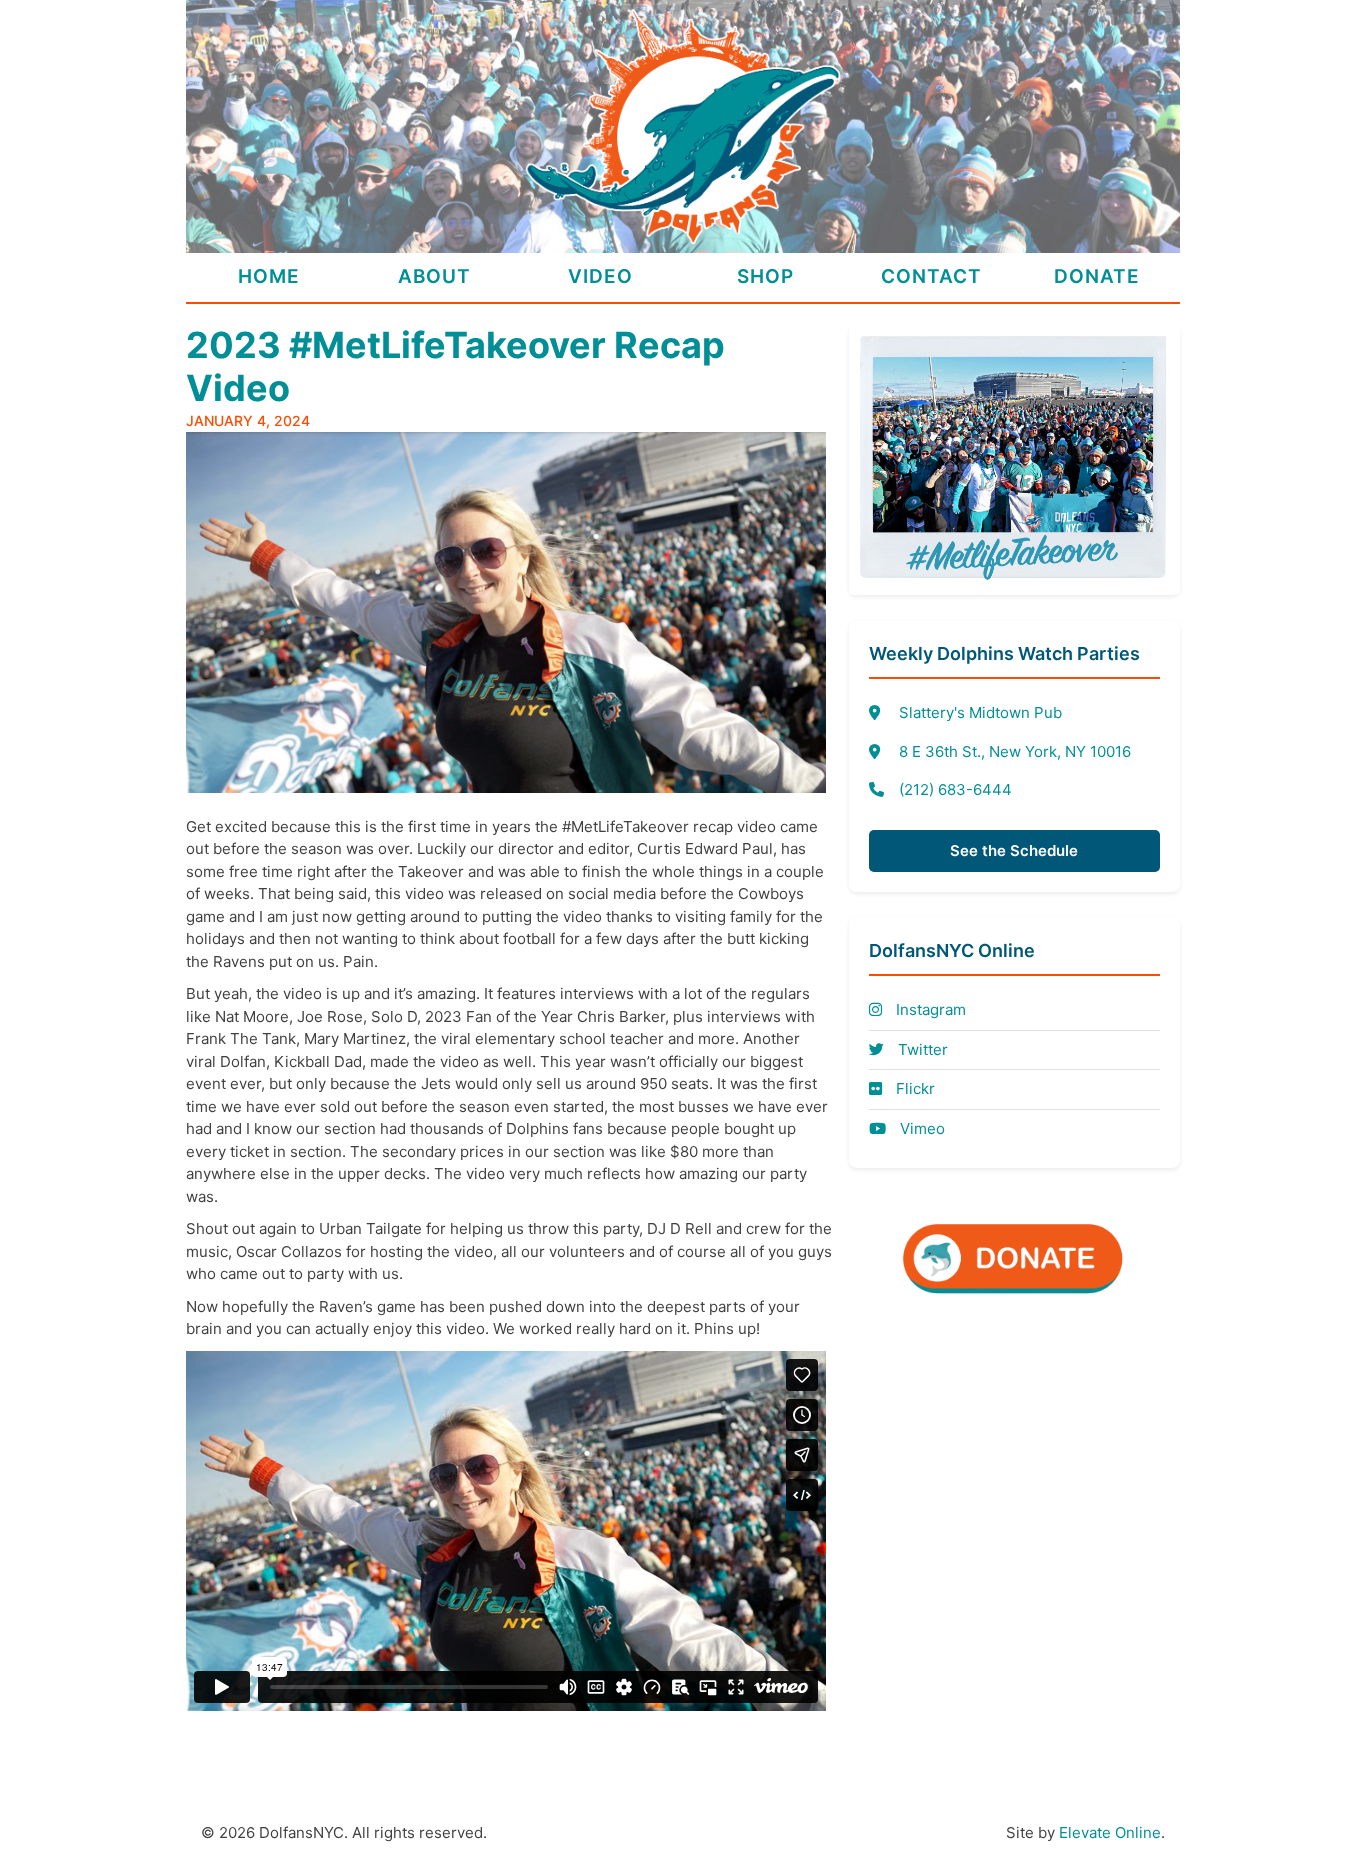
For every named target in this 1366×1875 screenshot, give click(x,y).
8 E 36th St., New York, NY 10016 (1015, 751)
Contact (931, 276)
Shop (765, 276)
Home (269, 276)
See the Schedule (1014, 850)
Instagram (929, 1009)
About (434, 276)
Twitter (921, 1049)
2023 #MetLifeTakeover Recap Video (455, 366)
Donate (1097, 276)
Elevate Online (1110, 1832)
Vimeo (920, 1128)
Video (600, 276)
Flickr (913, 1088)
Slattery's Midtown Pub (980, 712)
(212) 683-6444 (955, 789)
